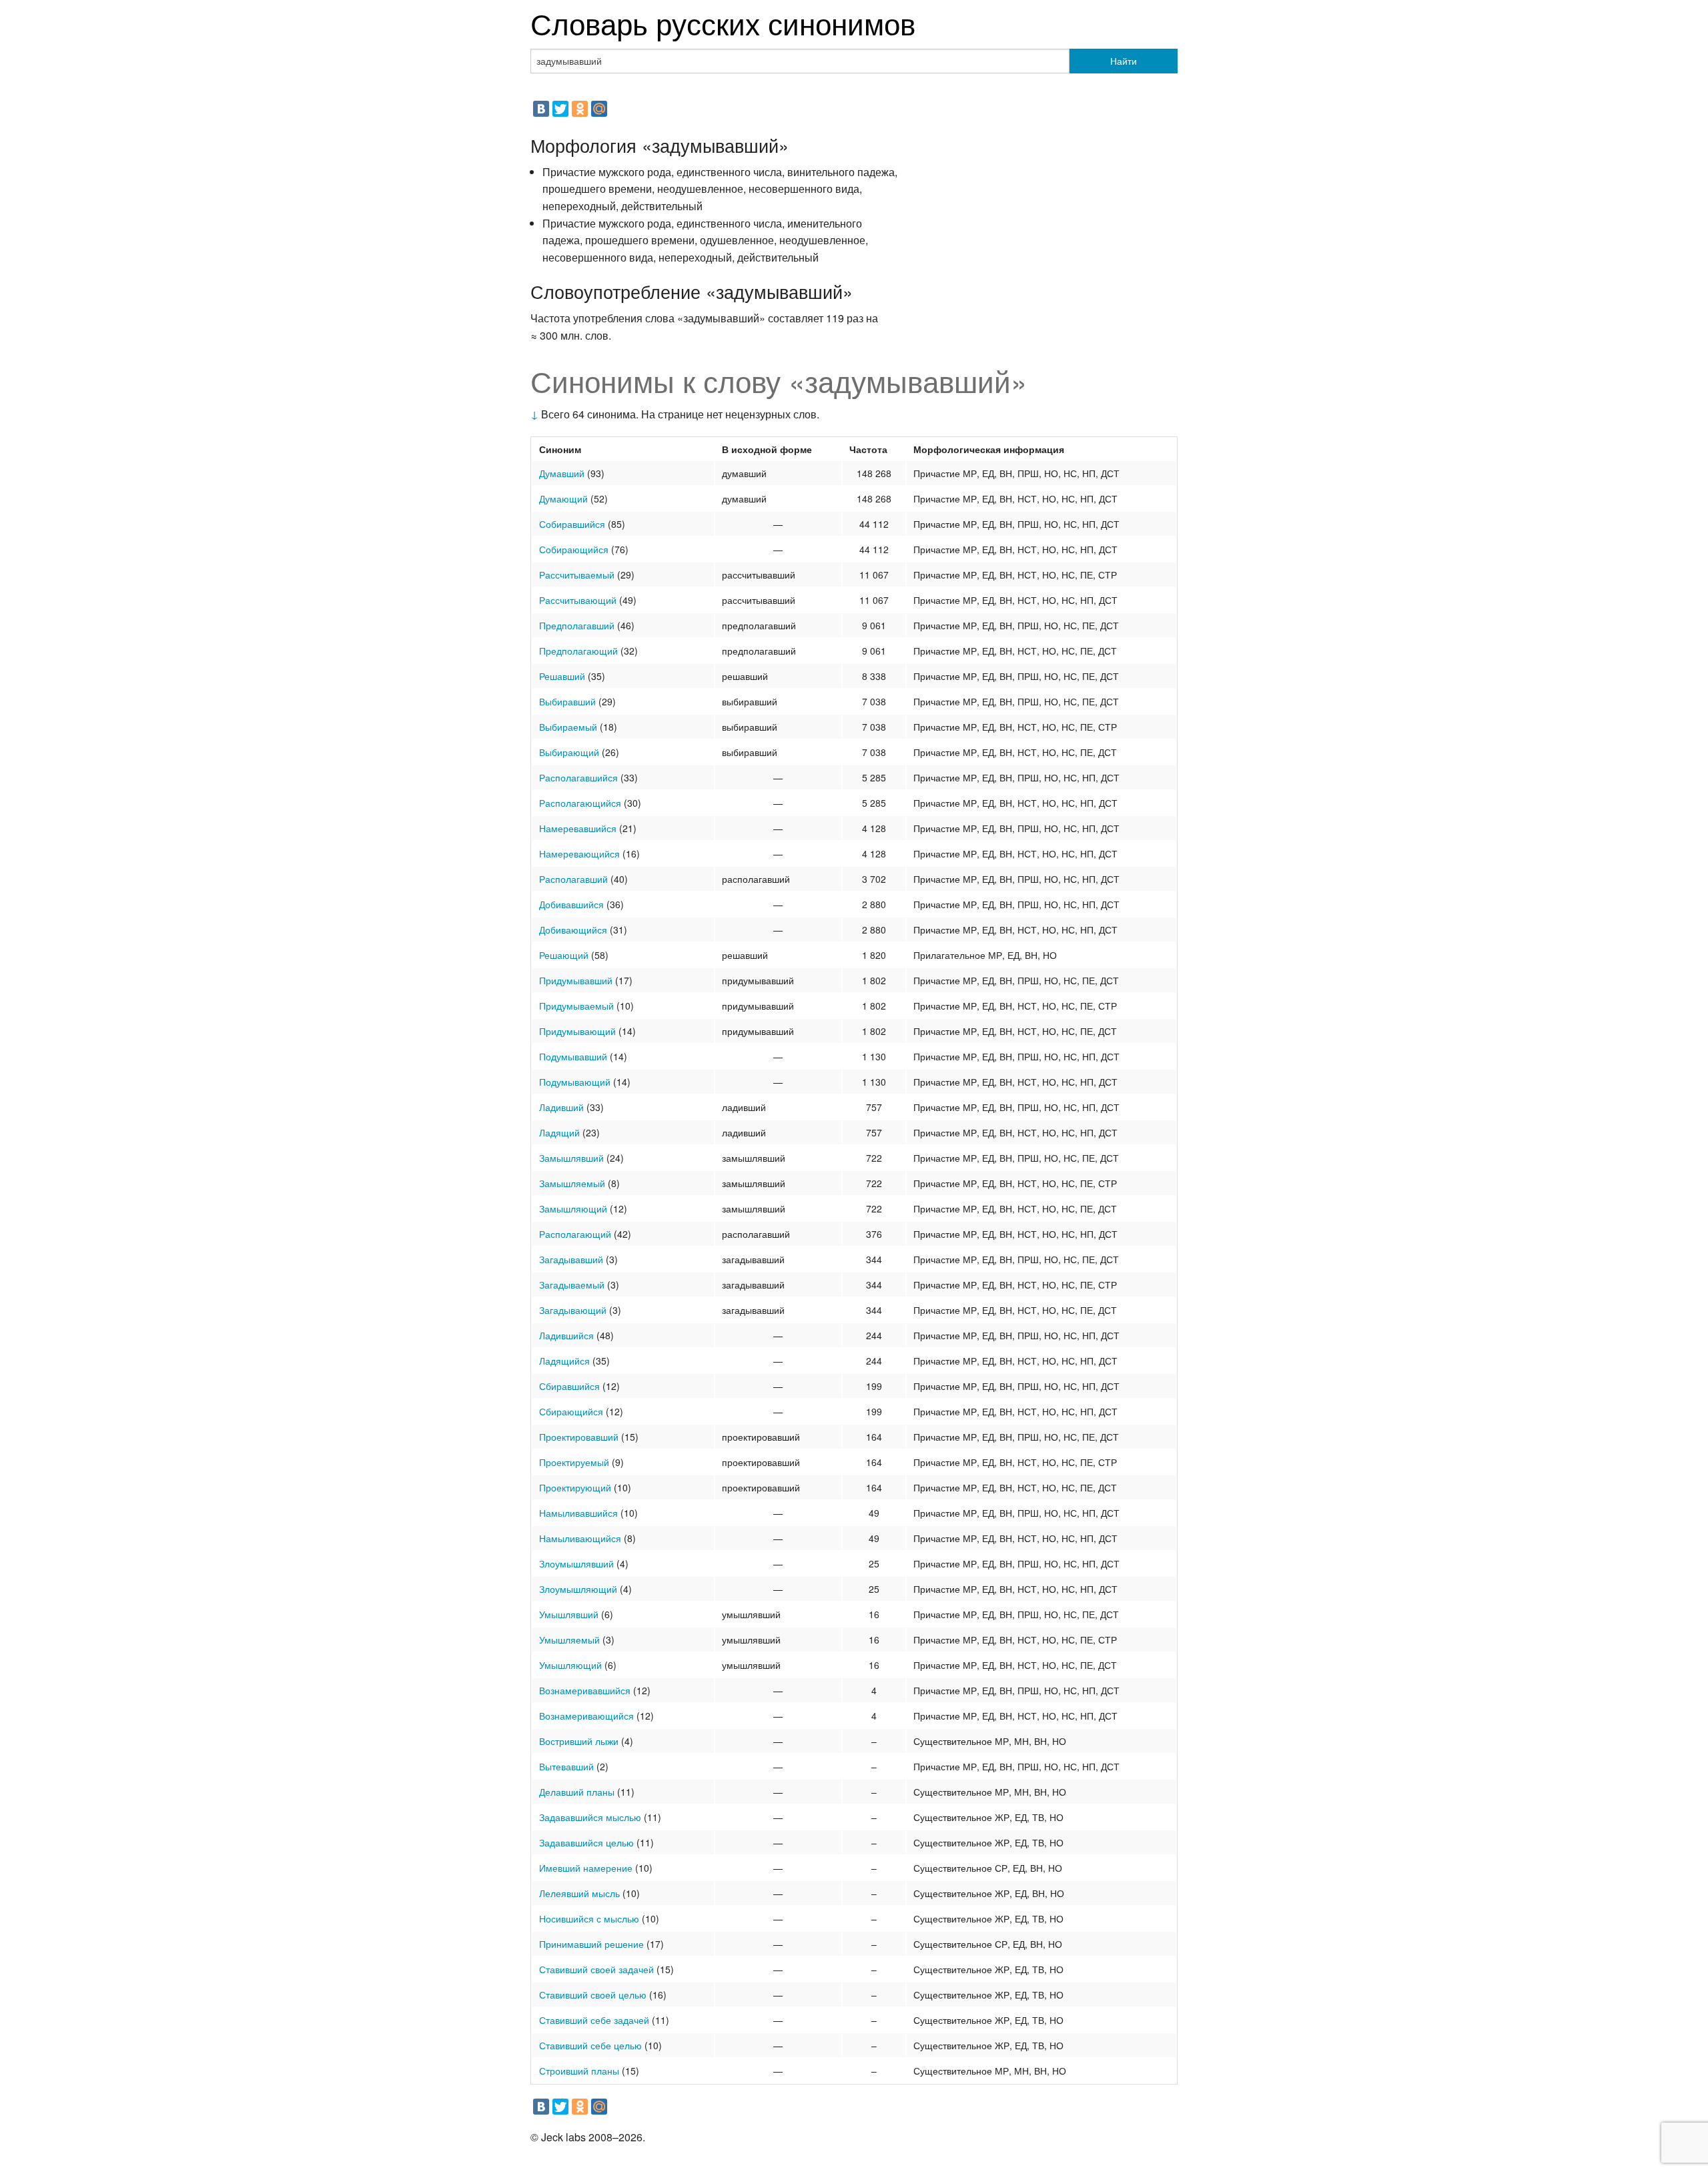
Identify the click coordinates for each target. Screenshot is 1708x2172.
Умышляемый (569, 1640)
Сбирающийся (571, 1411)
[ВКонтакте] (541, 109)
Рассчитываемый (577, 575)
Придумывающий (577, 1031)
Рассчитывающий (578, 600)
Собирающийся (574, 549)
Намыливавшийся (578, 1513)
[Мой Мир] (599, 109)
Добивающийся (573, 930)
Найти (1124, 61)
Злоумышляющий (578, 1589)
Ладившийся (566, 1335)
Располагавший (573, 879)
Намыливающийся (580, 1538)
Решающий (564, 955)
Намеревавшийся (578, 828)
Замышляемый (572, 1183)
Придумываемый (576, 1006)
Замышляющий (573, 1208)
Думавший (562, 473)
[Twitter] (560, 109)
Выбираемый (568, 727)
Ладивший (561, 1107)
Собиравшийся (572, 524)
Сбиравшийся (569, 1386)
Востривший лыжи (579, 1741)
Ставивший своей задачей (596, 1969)
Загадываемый (572, 1285)
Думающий (563, 498)
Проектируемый (574, 1462)
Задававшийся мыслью (590, 1817)
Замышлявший (571, 1158)
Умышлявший (569, 1614)
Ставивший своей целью (593, 1995)
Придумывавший (576, 980)
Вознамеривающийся (586, 1716)
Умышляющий (570, 1665)
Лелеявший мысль (579, 1893)
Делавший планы (577, 1792)
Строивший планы (579, 2071)
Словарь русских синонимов (723, 22)
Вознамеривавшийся (585, 1690)
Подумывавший (573, 1056)
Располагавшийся (578, 777)
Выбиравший (567, 701)
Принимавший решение (591, 1944)
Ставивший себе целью (590, 2045)
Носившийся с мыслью (589, 1918)
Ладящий (559, 1132)
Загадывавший (571, 1259)
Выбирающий (569, 752)
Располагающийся (580, 803)
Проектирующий (575, 1487)
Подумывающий (575, 1082)
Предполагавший (577, 625)
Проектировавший (579, 1437)
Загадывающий (573, 1310)
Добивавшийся (571, 904)
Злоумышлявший (576, 1563)
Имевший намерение (586, 1868)
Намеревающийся (579, 853)
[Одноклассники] (580, 109)
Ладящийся (564, 1361)
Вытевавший (566, 1766)
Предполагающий (578, 651)
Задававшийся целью (586, 1842)
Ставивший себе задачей (594, 2020)
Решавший (562, 676)
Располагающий (575, 1234)
